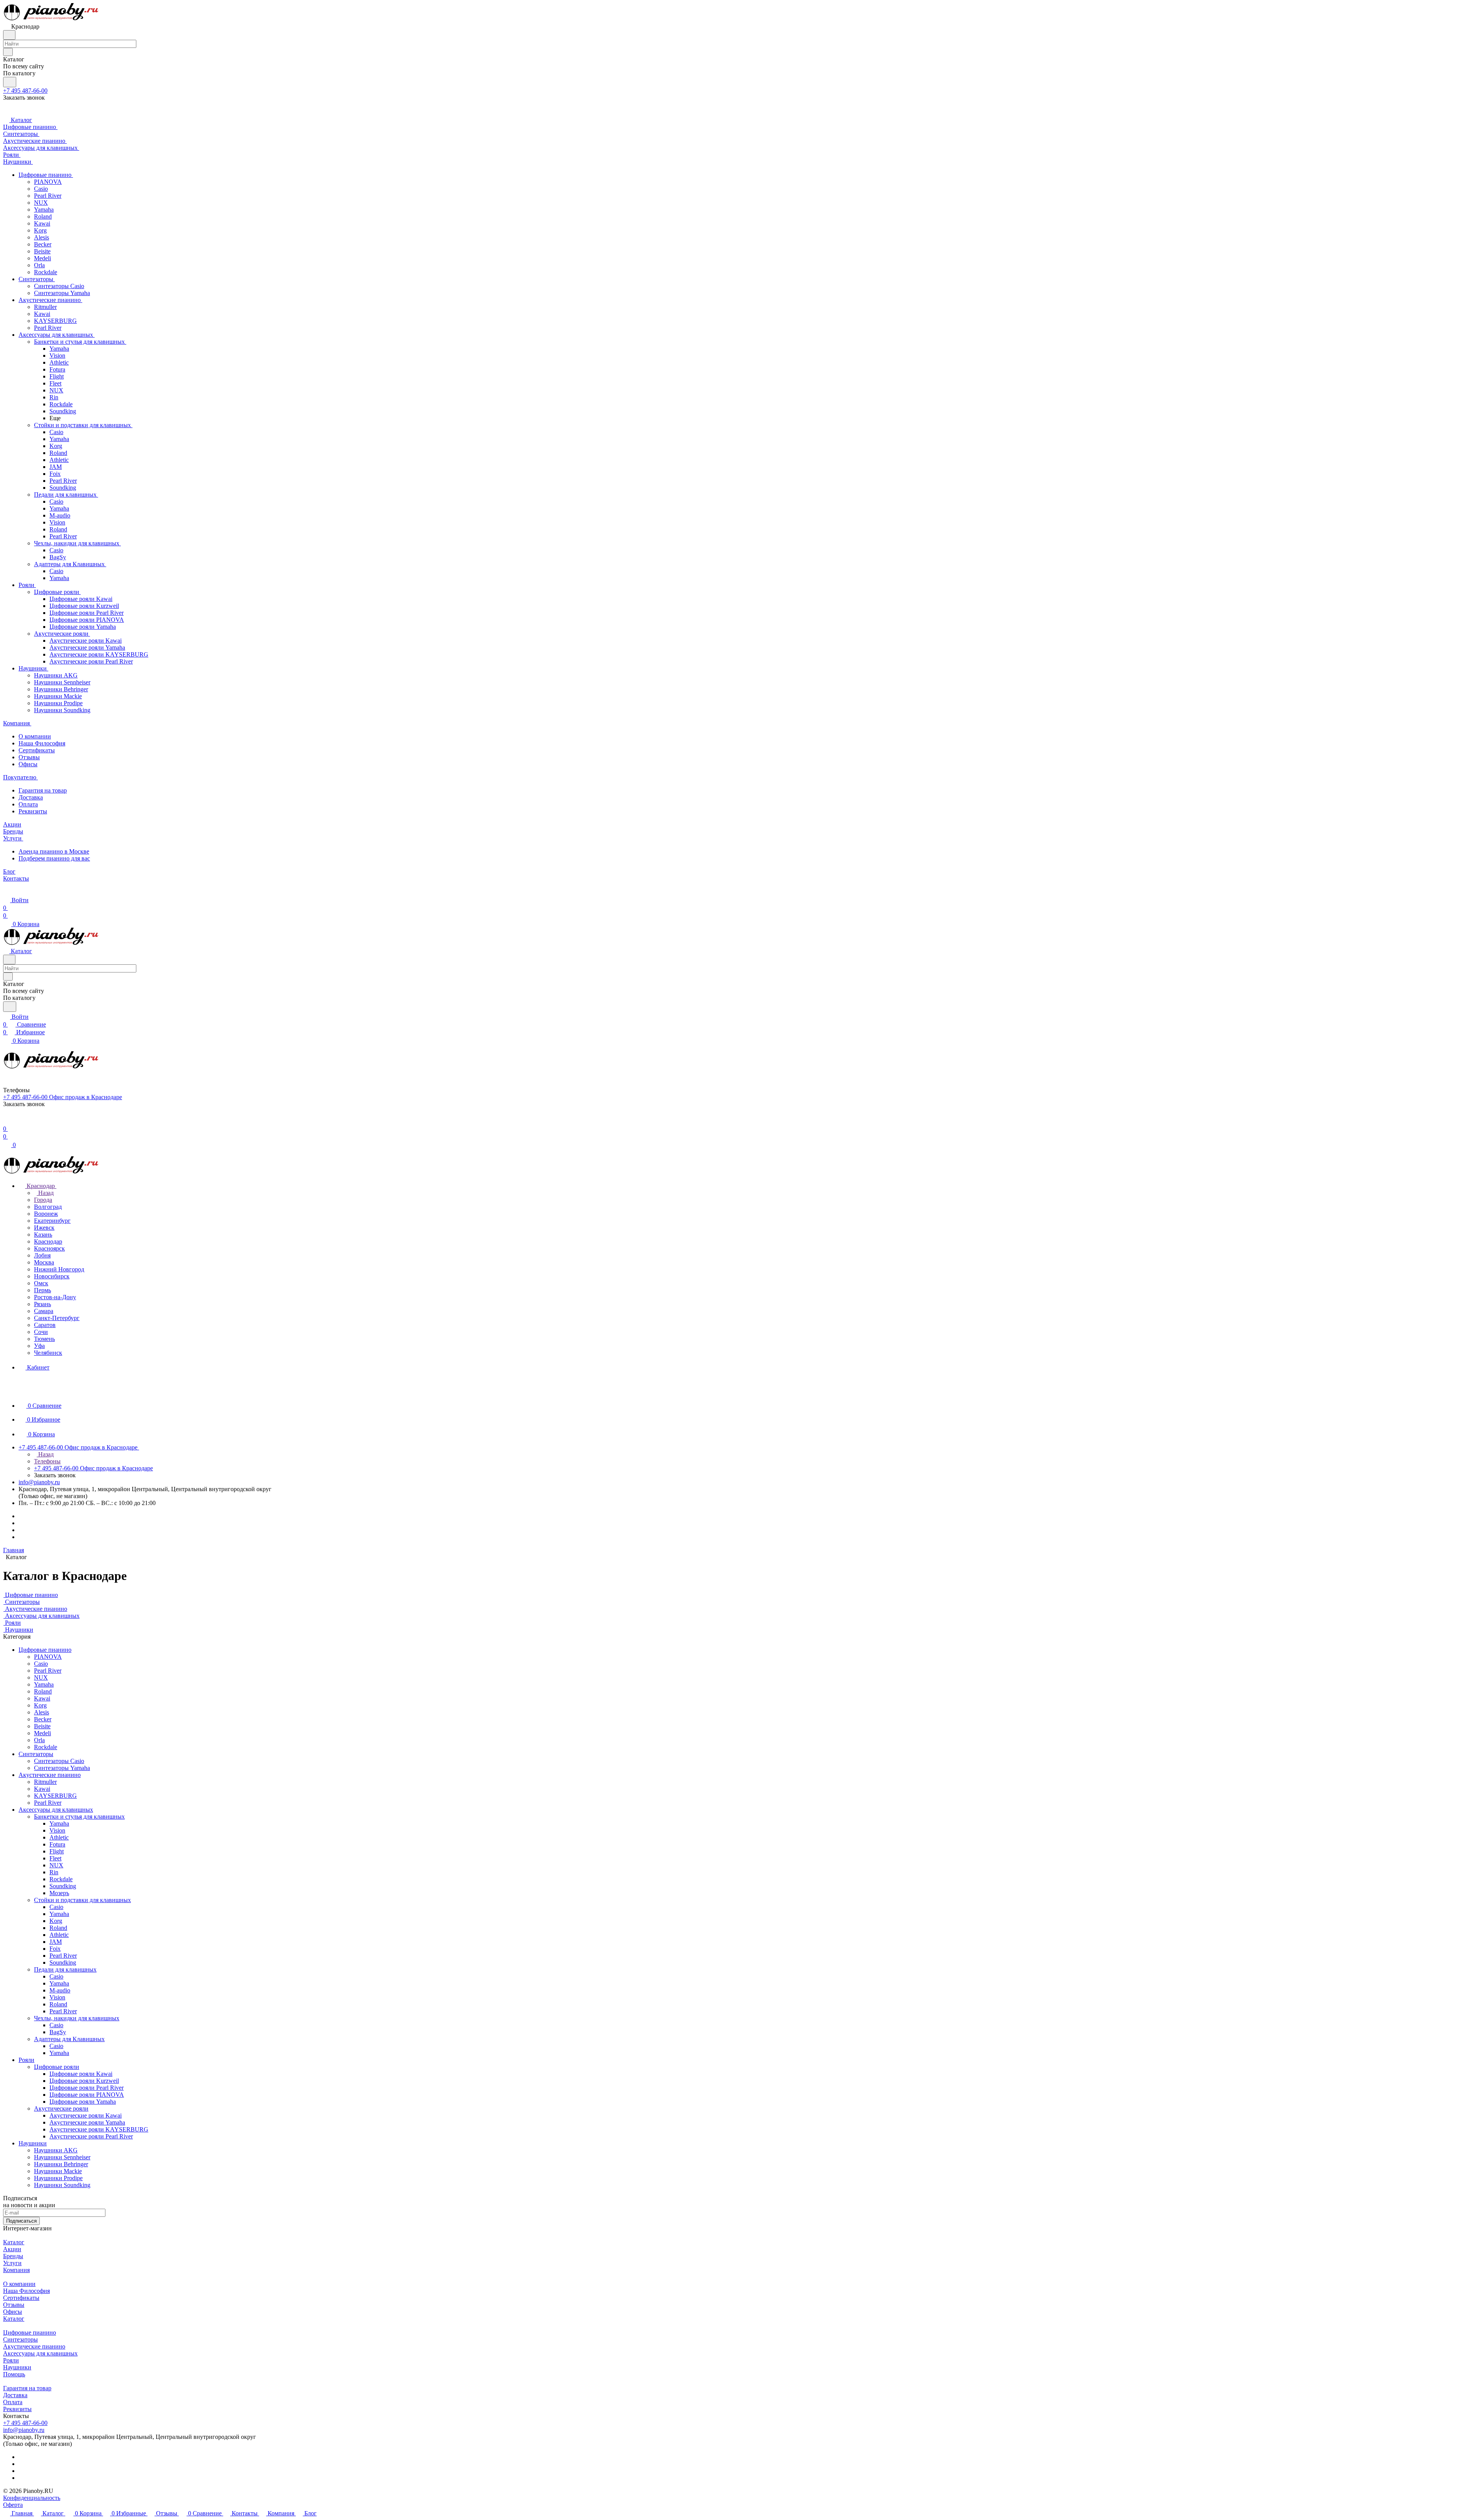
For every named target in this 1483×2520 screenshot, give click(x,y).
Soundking (63, 1886)
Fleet (55, 1858)
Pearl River (48, 1671)
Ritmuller (45, 1782)
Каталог (14, 2242)
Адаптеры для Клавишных (69, 2039)
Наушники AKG (56, 2150)
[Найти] (10, 82)
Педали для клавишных (65, 1969)
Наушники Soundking (62, 2185)
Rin (54, 1872)
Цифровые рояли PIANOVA (87, 2095)
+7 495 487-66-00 (25, 91)
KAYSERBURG (55, 1796)
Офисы (28, 764)
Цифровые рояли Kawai (81, 2074)
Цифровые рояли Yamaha (83, 2102)
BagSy (58, 2032)
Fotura (57, 1844)
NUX (41, 1677)
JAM (56, 1942)
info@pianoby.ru (39, 1482)
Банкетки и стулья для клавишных (79, 1817)
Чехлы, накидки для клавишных (77, 2018)
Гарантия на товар (43, 790)
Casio (41, 1664)
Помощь (14, 2374)
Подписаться (21, 2221)
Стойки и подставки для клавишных (82, 1900)
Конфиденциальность (32, 2498)
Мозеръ (59, 1893)
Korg (40, 1705)
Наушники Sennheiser (62, 2157)
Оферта (13, 2505)
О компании (35, 736)
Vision (57, 1830)
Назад (45, 1193)
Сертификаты (37, 750)
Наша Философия (42, 743)
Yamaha (44, 1684)
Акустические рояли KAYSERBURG (99, 2129)
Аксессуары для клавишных (56, 1810)
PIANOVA (48, 1657)
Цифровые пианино (45, 1650)
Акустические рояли (61, 2108)
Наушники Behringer (61, 2164)
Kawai (42, 1698)
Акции (12, 2249)
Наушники (33, 2143)
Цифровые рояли (57, 2067)
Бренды (13, 2256)
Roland (43, 1691)
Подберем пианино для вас (54, 858)
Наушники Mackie (58, 2171)
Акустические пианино (50, 1775)
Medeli (42, 1733)
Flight (57, 1851)
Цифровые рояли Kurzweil (84, 2081)
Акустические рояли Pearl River (91, 2136)
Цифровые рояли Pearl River (87, 2088)
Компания (16, 2270)
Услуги (12, 2263)
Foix (55, 1949)
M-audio (60, 1990)
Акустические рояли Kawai (86, 2115)
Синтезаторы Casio (59, 1761)
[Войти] (7, 1121)
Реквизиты (33, 811)
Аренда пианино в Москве (54, 851)
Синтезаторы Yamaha (62, 1768)
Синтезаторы (36, 1754)
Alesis (42, 1712)
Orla (39, 1740)
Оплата (28, 804)
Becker (43, 1719)
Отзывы (29, 757)
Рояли (26, 2060)
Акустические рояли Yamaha (87, 2122)
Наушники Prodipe (58, 2178)
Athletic (59, 1837)
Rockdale (46, 1747)
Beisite (42, 1726)
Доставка (31, 797)
